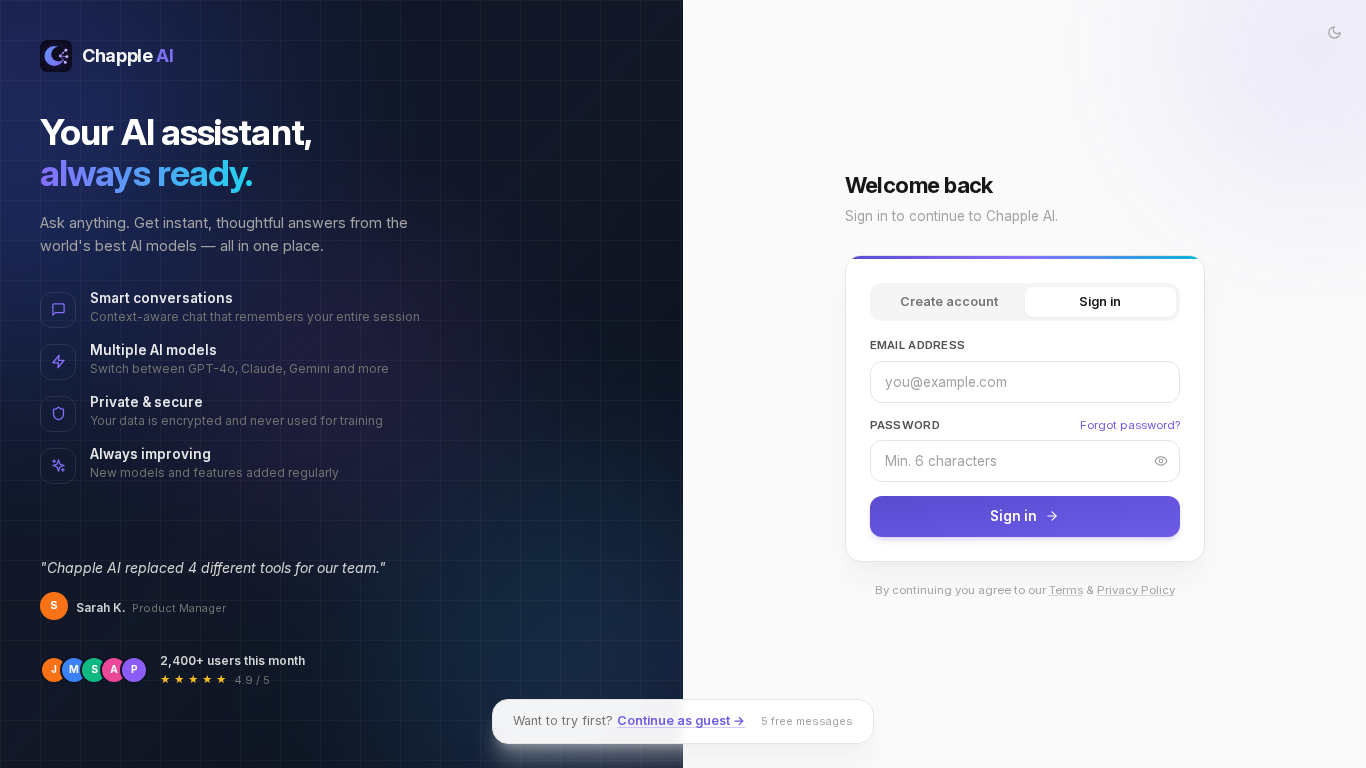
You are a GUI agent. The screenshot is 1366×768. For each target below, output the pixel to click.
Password (905, 425)
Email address (918, 345)
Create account (949, 301)
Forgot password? (1130, 425)
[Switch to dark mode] (1334, 32)
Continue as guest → (681, 720)
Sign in (1100, 301)
